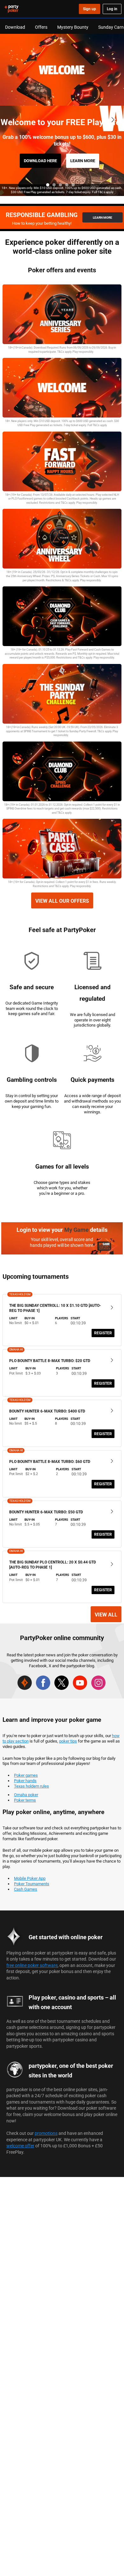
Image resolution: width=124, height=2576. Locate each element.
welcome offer (20, 2146)
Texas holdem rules (31, 1786)
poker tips (68, 1741)
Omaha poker (26, 1795)
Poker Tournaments (32, 1884)
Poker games (26, 1775)
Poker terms (25, 1800)
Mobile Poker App (30, 1878)
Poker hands (25, 1781)
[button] (48, 185)
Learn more (83, 161)
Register (103, 1333)
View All (106, 1615)
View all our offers (62, 901)
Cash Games (26, 1889)
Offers (41, 27)
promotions (46, 2133)
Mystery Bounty (73, 27)
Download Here (40, 161)
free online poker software (32, 1965)
